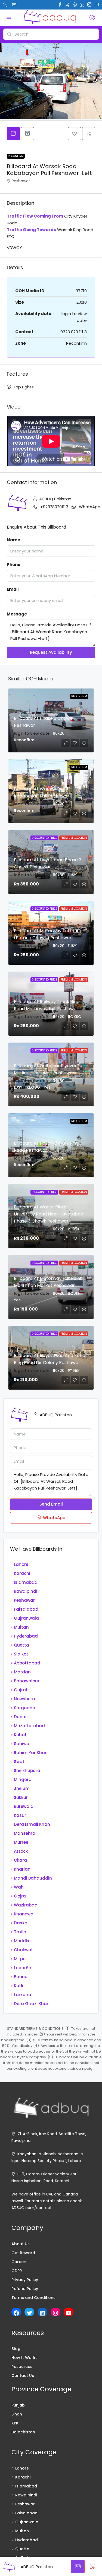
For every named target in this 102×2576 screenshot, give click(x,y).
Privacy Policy (25, 2280)
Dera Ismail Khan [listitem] (32, 1824)
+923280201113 (54, 507)
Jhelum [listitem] (22, 1788)
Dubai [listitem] (20, 1717)
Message (17, 614)
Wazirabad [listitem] (26, 1905)
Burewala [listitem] (24, 1806)
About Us (21, 2244)
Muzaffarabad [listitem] (29, 1726)
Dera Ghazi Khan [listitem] (32, 2004)
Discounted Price (44, 838)
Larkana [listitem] (23, 1995)
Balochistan (23, 2432)
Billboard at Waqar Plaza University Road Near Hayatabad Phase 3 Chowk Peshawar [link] (49, 1214)
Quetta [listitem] (21, 1645)
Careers (19, 2262)
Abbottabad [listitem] (27, 1663)
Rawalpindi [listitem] (26, 1591)
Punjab (18, 2405)
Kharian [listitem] (22, 1869)
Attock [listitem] (21, 1851)
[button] (75, 134)
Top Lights (23, 387)
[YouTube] (69, 2313)
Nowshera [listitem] (24, 1699)
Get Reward (23, 2253)
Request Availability (51, 652)
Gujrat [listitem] (21, 1690)
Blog (16, 2349)
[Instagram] (55, 2313)
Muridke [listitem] (22, 1941)
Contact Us (23, 2376)
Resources (22, 2367)
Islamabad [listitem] (26, 1582)
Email (13, 589)
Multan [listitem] (21, 1627)
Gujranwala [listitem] (26, 1618)
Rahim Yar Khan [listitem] (31, 1753)
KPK (15, 2423)
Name (13, 540)
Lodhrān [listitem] (23, 1968)
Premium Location (74, 838)
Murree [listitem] (21, 1842)
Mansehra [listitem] (25, 1833)
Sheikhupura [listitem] (27, 1771)
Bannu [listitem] (21, 1977)
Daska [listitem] (21, 1923)
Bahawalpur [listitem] (27, 1681)
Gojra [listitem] (20, 1896)
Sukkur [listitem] (21, 1797)
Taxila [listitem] (20, 1932)
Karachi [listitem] (22, 1573)
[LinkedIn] (42, 2313)
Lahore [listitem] (21, 1564)
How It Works (24, 2358)
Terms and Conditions (33, 2298)
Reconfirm (16, 156)
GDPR (17, 2271)
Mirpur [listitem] (21, 1959)
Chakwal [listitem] (23, 1950)
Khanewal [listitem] (24, 1914)
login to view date (32, 733)
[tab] (13, 134)
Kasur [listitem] (20, 1815)
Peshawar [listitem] (24, 1600)
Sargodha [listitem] (25, 1708)
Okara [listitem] (20, 1860)
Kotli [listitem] (18, 1986)
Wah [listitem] (19, 1887)
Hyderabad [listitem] (26, 1636)
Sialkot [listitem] (21, 1654)
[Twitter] (29, 2313)
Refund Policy (25, 2289)
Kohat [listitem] (20, 1735)
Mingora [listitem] (23, 1779)
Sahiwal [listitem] (22, 1744)
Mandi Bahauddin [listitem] (33, 1878)
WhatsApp (90, 507)
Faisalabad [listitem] (26, 1609)
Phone (14, 565)
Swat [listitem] (19, 1762)
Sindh (17, 2414)
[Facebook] (16, 2313)
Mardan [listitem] (22, 1672)
